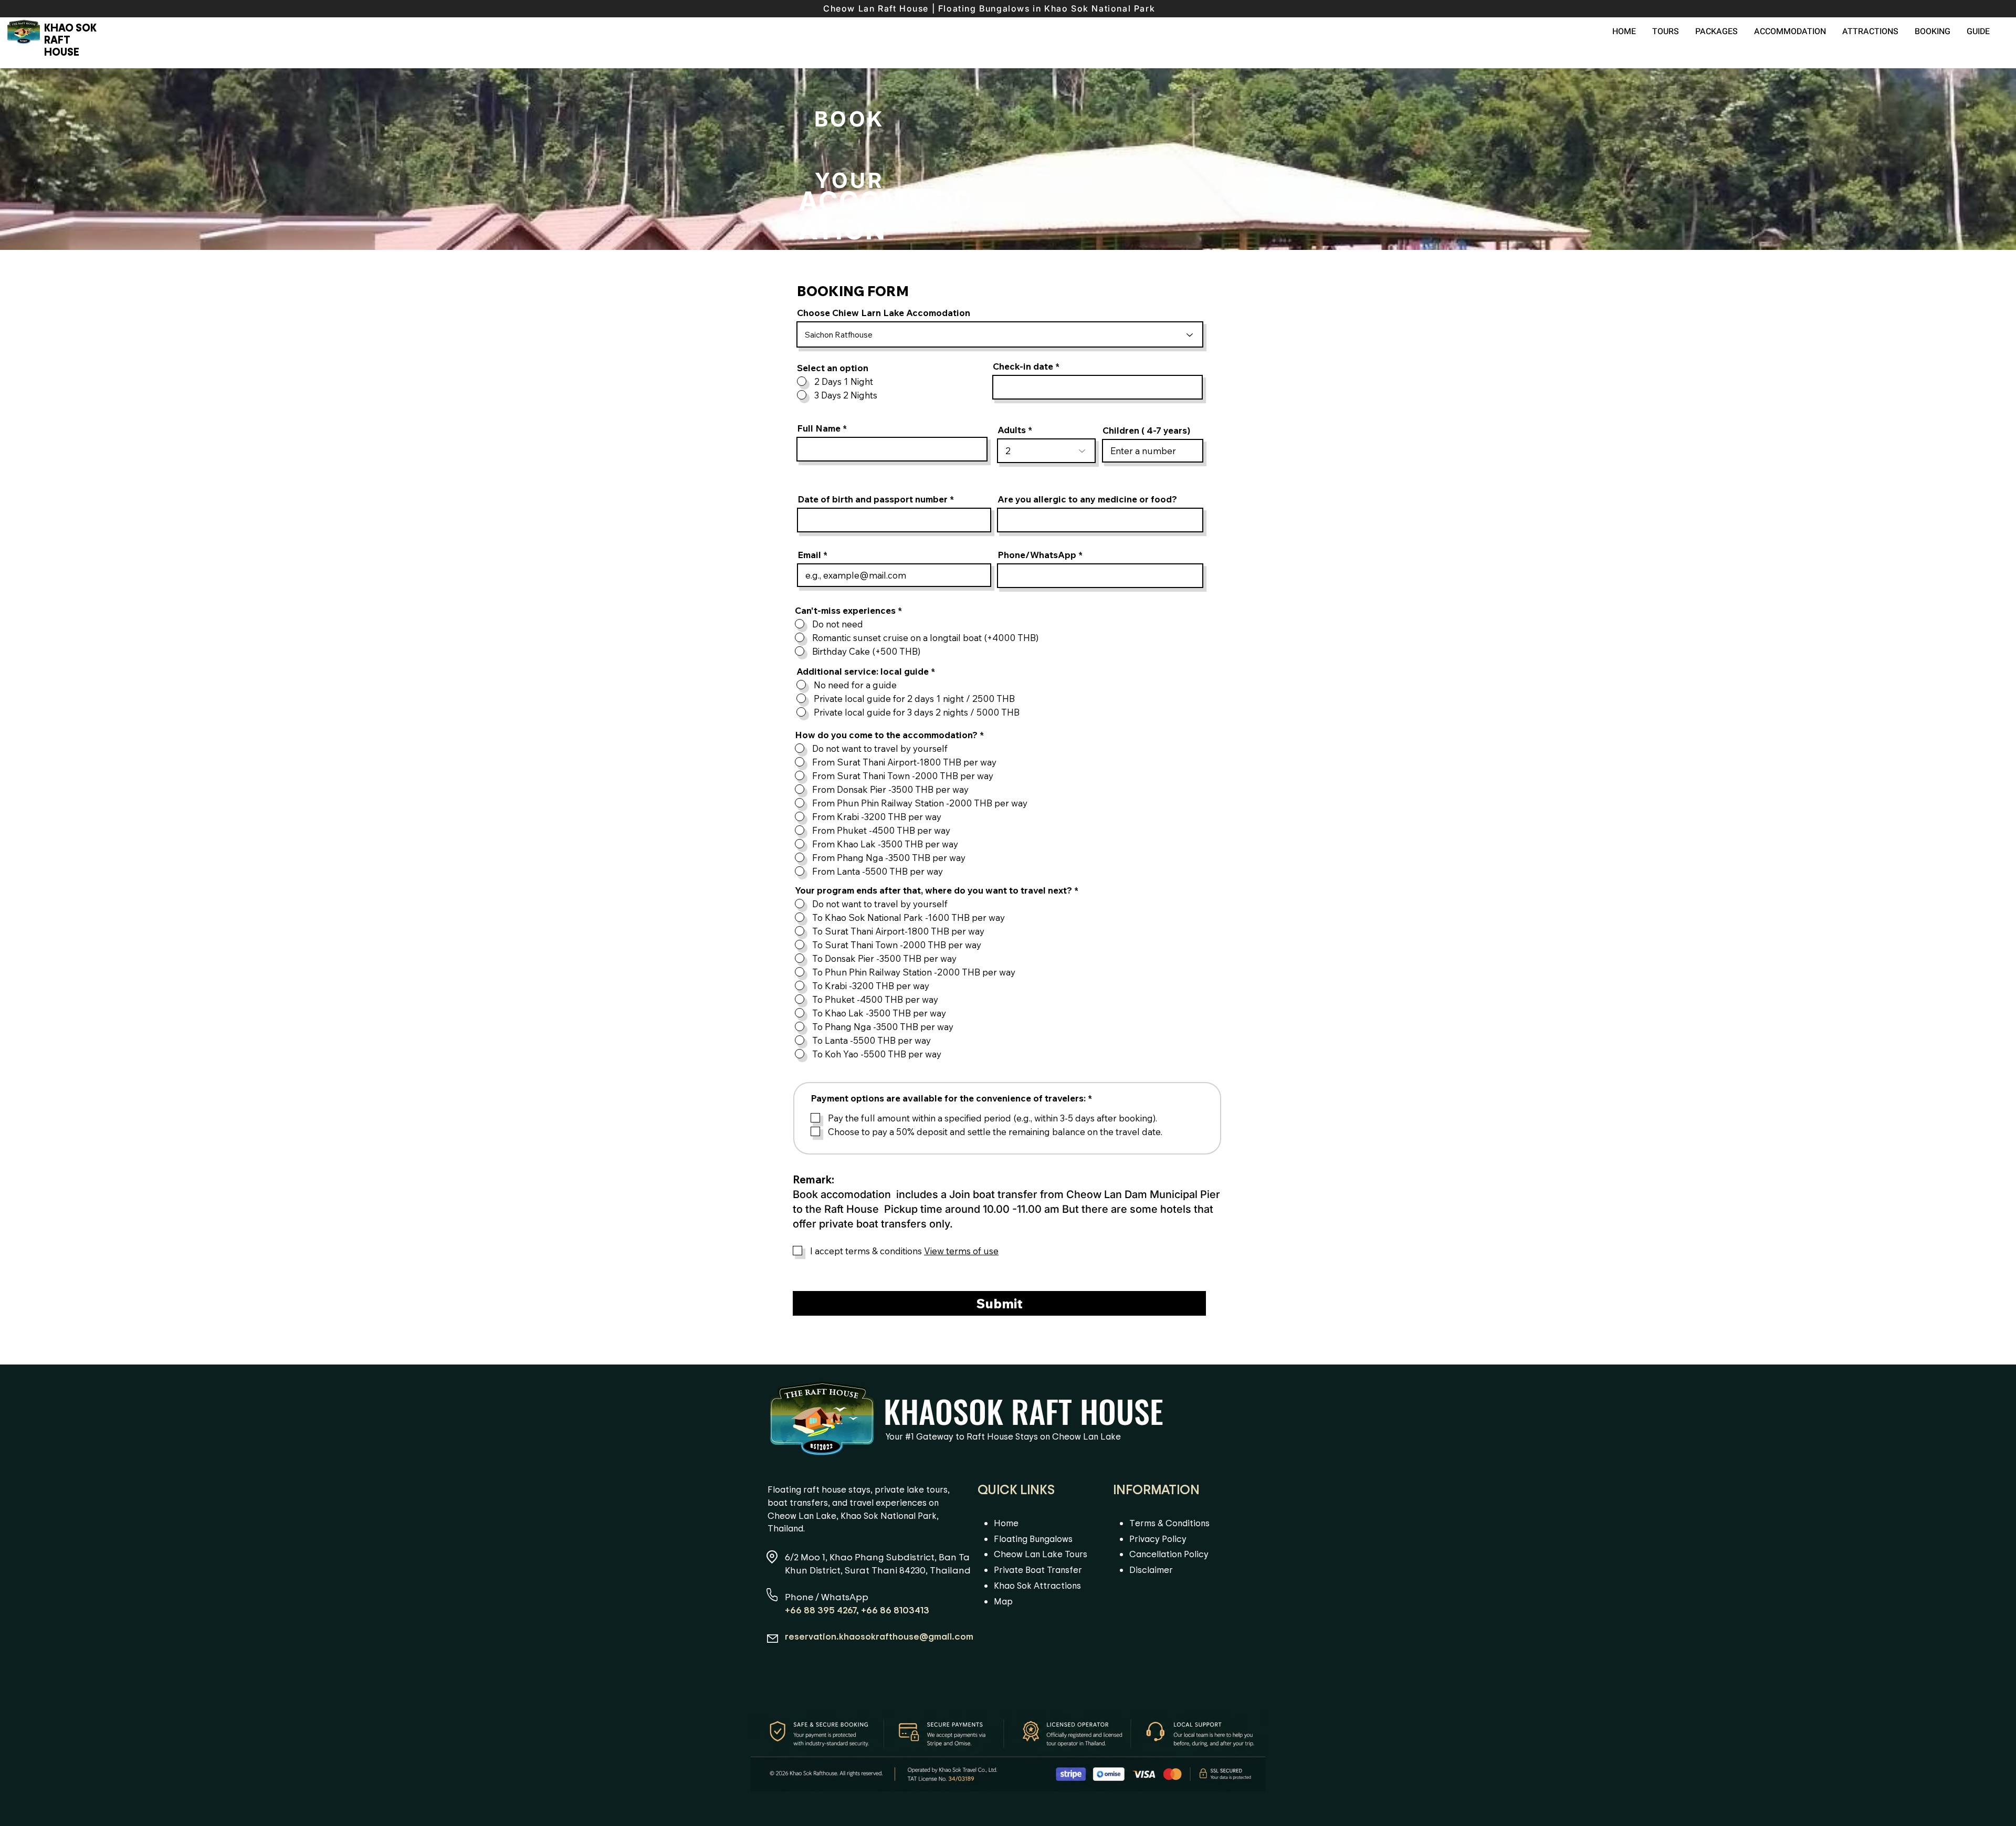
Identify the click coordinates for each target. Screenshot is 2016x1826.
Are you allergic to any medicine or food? (1087, 499)
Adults (1012, 430)
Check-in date (1023, 366)
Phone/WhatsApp (1037, 555)
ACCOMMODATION (886, 216)
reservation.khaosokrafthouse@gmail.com (879, 1636)
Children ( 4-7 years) (1146, 430)
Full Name (819, 428)
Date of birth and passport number (874, 499)
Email (809, 555)
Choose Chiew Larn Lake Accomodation (884, 313)
